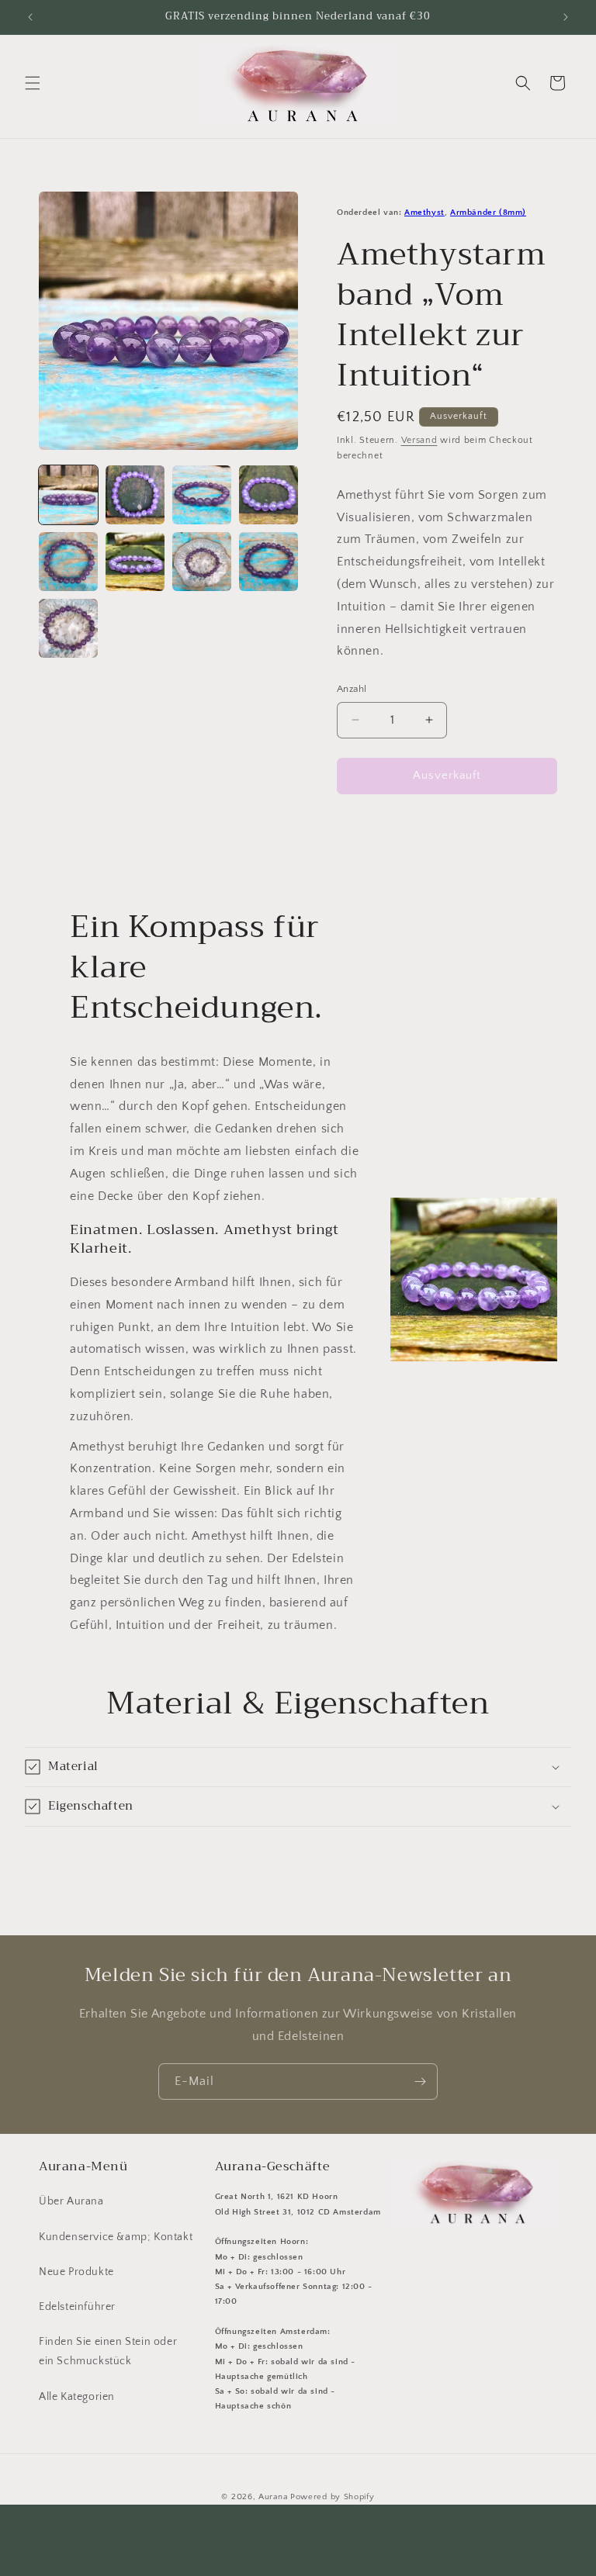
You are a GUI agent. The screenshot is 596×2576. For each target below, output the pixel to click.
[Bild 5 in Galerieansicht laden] (68, 562)
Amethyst (424, 213)
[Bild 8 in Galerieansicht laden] (269, 562)
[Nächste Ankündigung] (566, 17)
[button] (33, 83)
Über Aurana (71, 2201)
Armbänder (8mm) (488, 213)
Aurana (273, 2497)
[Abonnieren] (420, 2082)
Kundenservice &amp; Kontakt (116, 2237)
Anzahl (352, 689)
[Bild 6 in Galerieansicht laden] (135, 562)
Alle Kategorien (77, 2397)
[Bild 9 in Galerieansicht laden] (68, 628)
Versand (419, 440)
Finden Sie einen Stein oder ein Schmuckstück (108, 2351)
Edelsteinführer (77, 2307)
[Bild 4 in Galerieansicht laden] (269, 495)
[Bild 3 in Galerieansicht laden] (202, 495)
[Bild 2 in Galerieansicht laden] (135, 495)
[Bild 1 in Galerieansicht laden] (68, 495)
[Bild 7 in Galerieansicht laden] (202, 562)
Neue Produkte (76, 2272)
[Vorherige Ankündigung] (30, 17)
